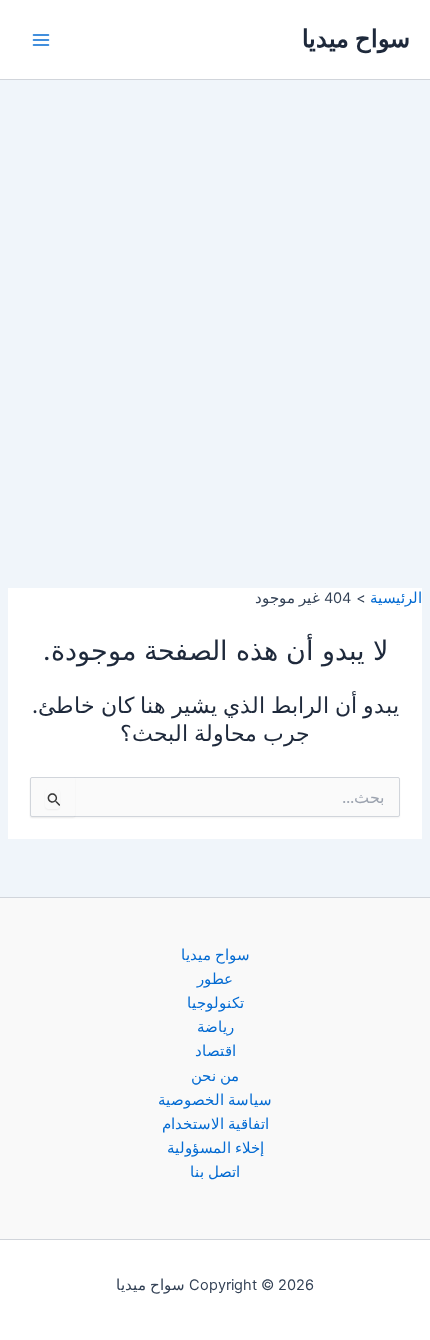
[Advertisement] (215, 305)
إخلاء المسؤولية (215, 1148)
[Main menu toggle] (41, 40)
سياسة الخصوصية (215, 1100)
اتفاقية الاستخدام (215, 1124)
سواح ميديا (356, 38)
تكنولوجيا (215, 1003)
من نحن (215, 1076)
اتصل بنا (215, 1172)
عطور (215, 979)
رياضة (215, 1027)
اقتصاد (215, 1051)
